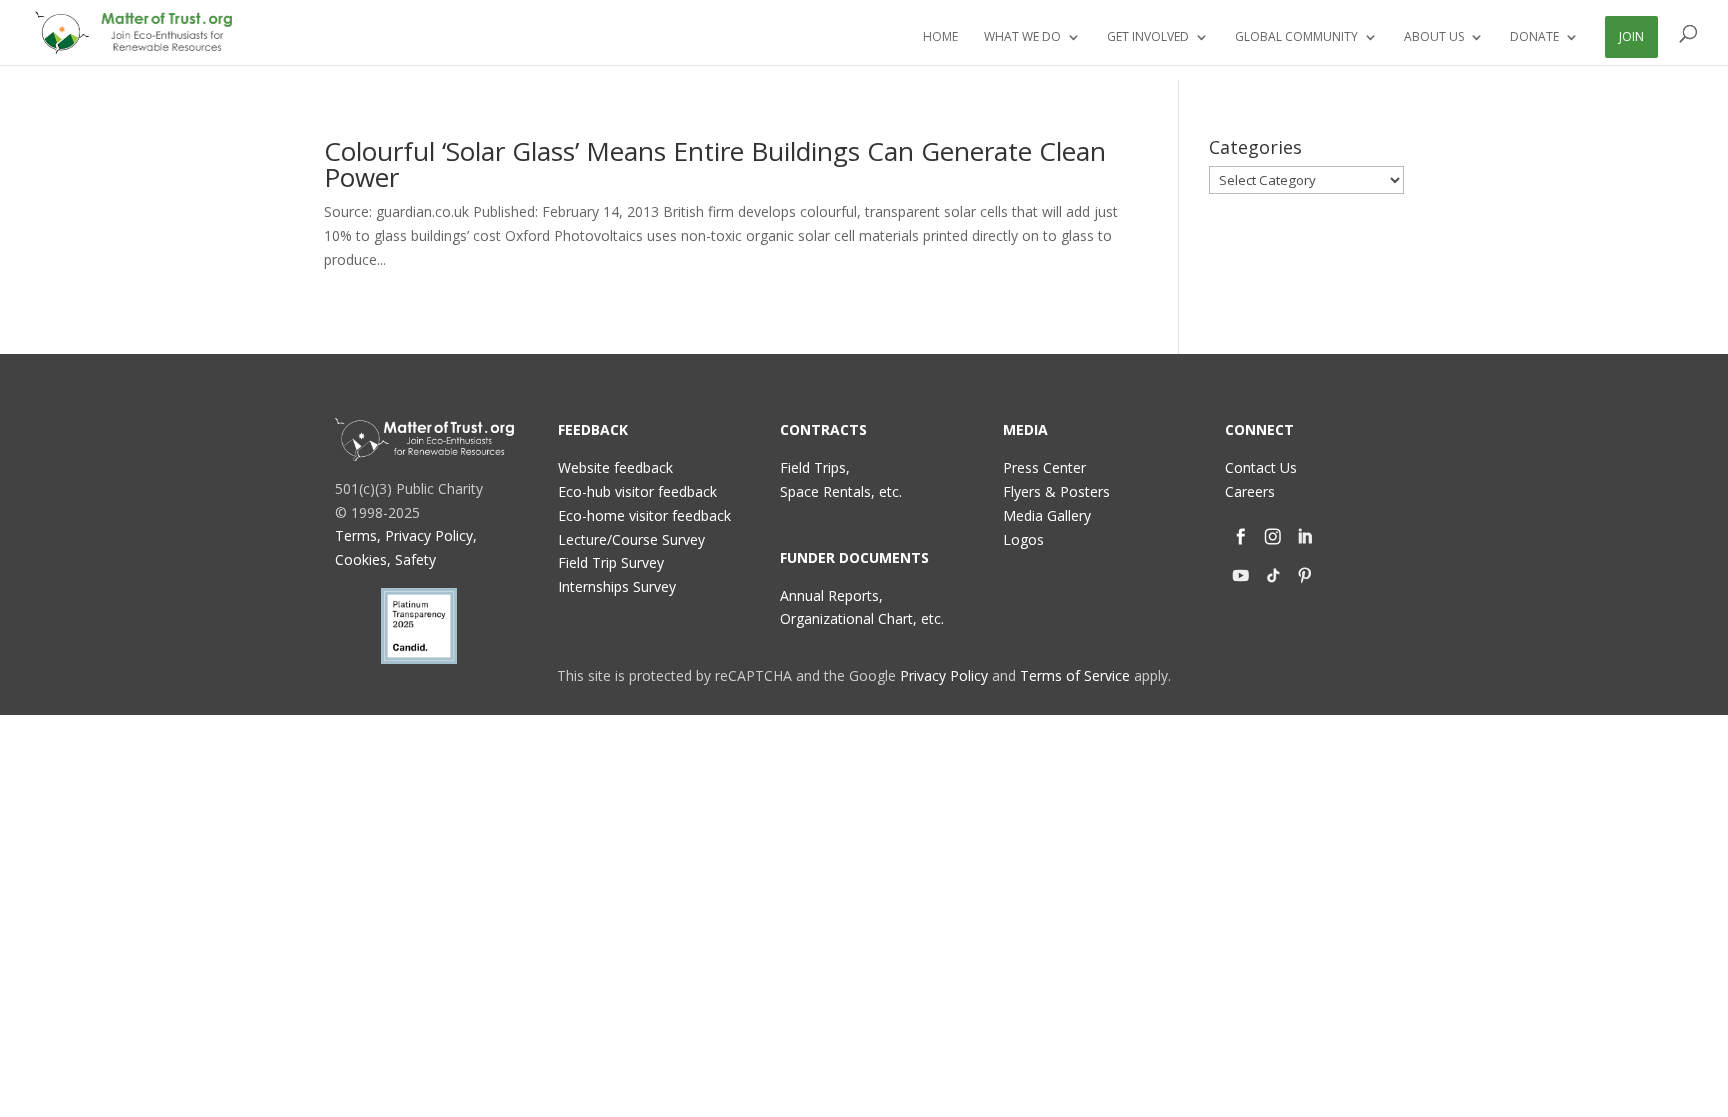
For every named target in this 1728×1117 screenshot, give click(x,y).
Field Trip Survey (611, 562)
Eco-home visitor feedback (644, 515)
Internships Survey (617, 586)
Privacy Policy (944, 675)
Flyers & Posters (1056, 491)
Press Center (1044, 467)
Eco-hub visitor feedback (637, 491)
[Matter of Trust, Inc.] (424, 439)
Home (940, 37)
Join (1631, 36)
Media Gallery (1047, 515)
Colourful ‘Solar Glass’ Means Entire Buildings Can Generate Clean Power (715, 164)
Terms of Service (1075, 675)
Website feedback (615, 467)
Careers (1250, 491)
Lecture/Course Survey (631, 539)
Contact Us (1261, 467)
